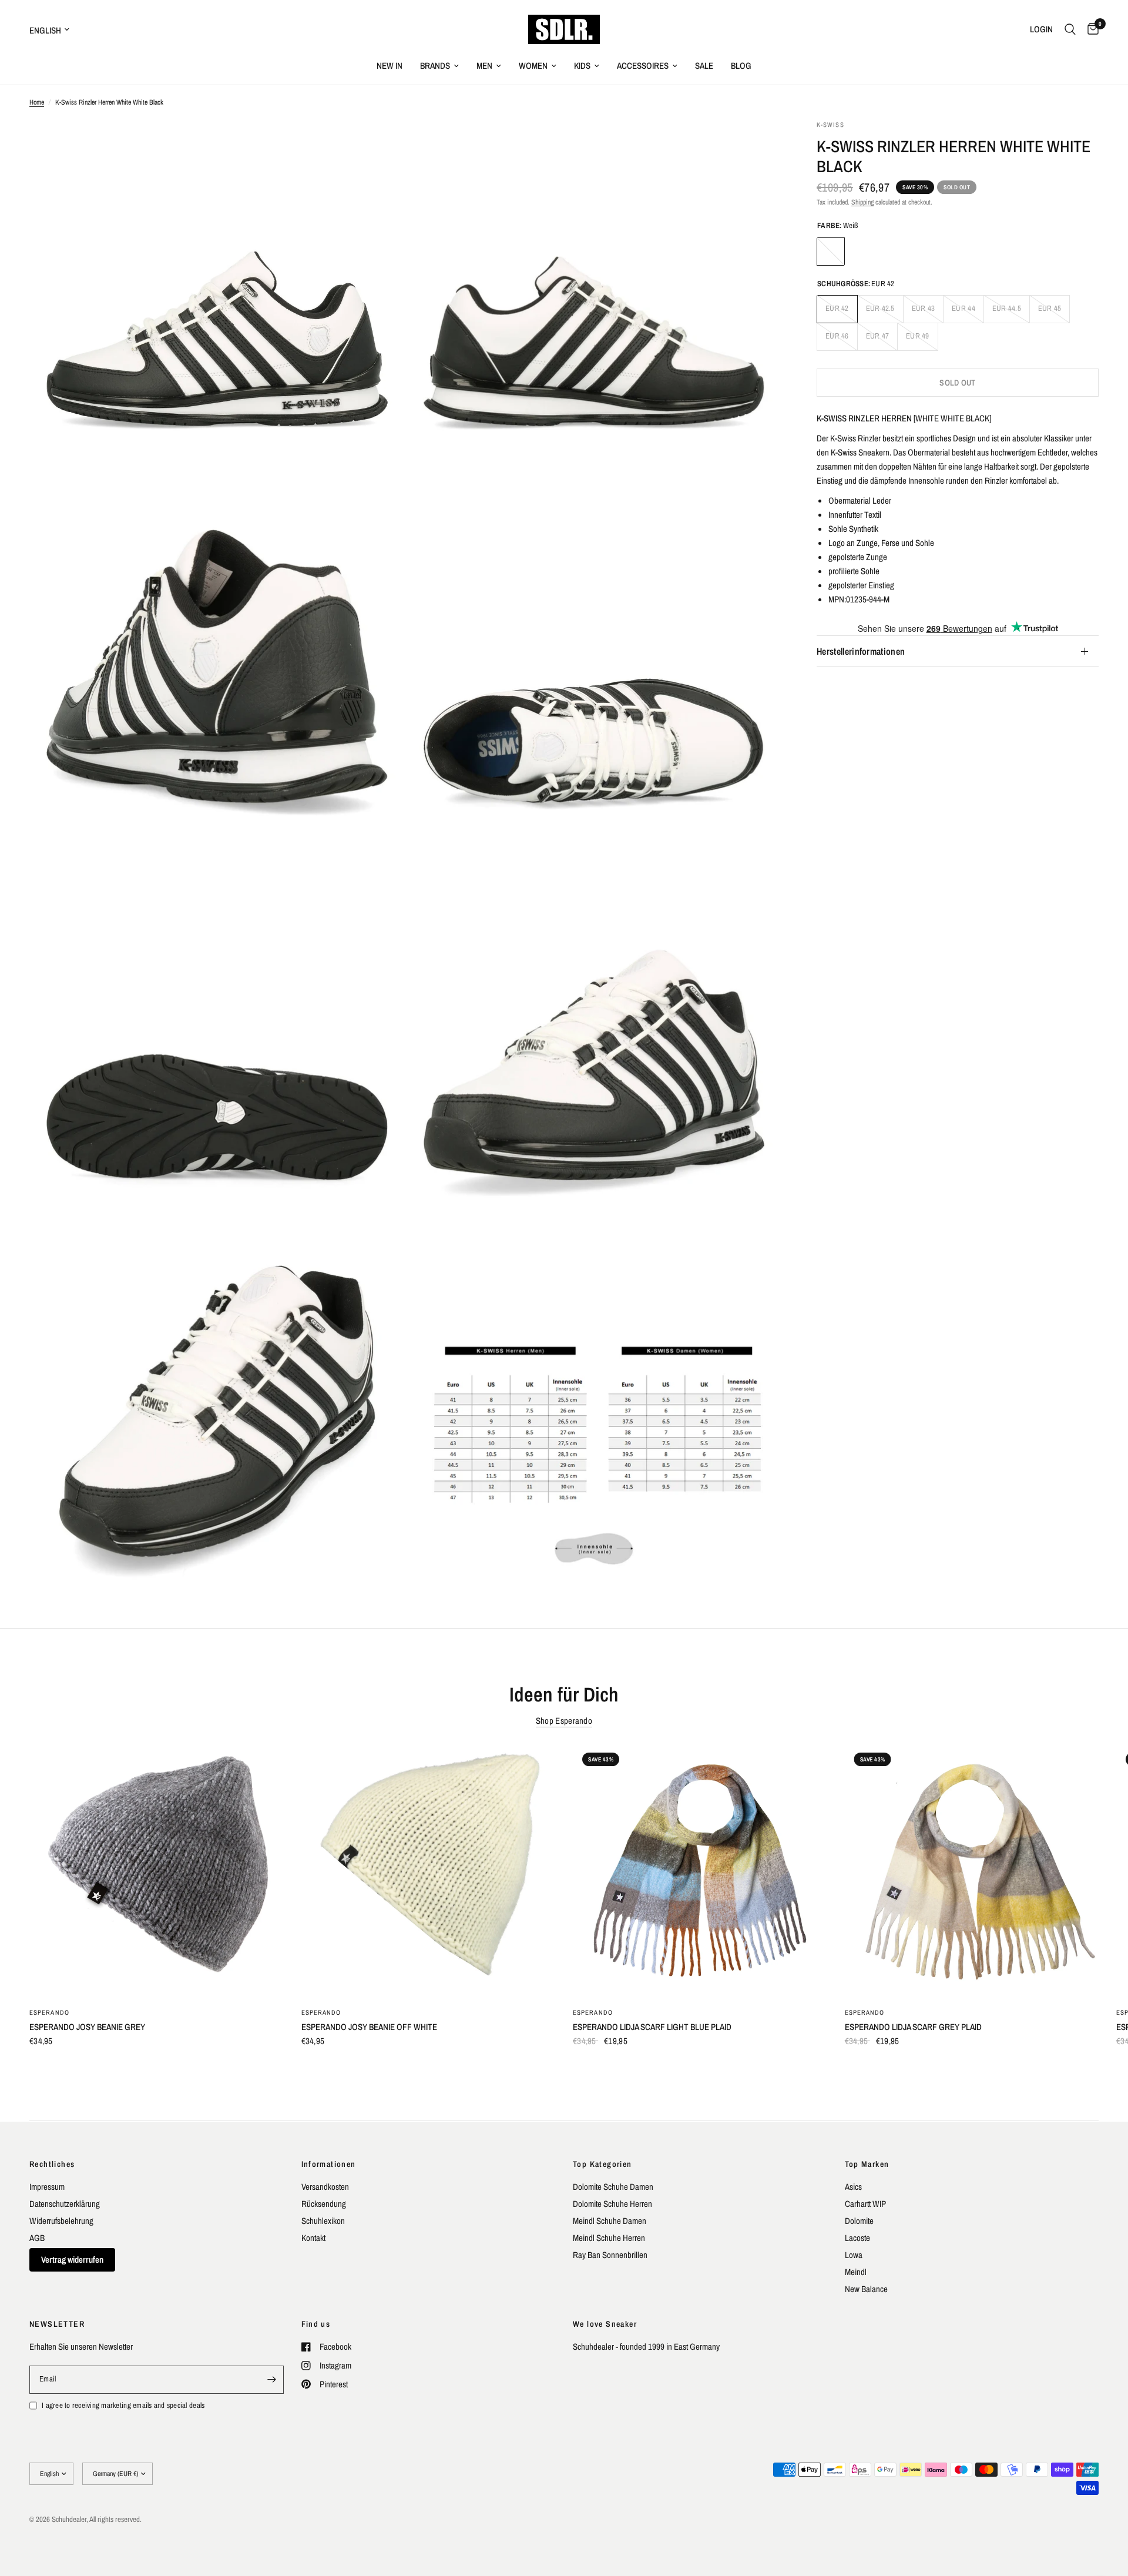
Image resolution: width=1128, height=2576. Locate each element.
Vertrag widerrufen (72, 2260)
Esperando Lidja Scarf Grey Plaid (913, 2027)
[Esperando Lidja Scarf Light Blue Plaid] (700, 1870)
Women (533, 66)
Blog (741, 66)
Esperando (49, 2012)
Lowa (854, 2255)
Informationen (329, 2164)
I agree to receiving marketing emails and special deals (123, 2405)
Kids (582, 66)
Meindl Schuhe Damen (610, 2221)
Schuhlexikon (323, 2221)
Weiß (831, 252)
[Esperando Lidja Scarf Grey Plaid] (972, 1870)
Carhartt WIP (865, 2204)
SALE (704, 66)
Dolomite (859, 2221)
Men (484, 66)
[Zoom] (380, 145)
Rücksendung (324, 2204)
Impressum (47, 2187)
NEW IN (390, 66)
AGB (37, 2238)
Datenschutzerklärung (65, 2204)
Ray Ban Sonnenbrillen (610, 2255)
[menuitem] (390, 66)
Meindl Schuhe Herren (609, 2238)
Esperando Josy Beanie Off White (369, 2027)
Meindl (856, 2272)
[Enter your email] (272, 2380)
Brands (435, 66)
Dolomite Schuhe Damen (613, 2187)
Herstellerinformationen (861, 651)
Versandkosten (325, 2187)
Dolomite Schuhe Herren (612, 2204)
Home (37, 102)
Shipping (862, 202)
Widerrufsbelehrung (61, 2221)
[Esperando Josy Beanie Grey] (157, 1870)
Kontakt (313, 2238)
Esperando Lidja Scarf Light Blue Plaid (652, 2027)
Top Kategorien (602, 2164)
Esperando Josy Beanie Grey (87, 2027)
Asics (853, 2187)
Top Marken (867, 2164)
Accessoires (643, 66)
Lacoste (857, 2238)
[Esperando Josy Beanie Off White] (429, 1870)
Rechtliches (52, 2164)
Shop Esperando (564, 1721)
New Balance (866, 2289)
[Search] (1070, 29)
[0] (1090, 29)
